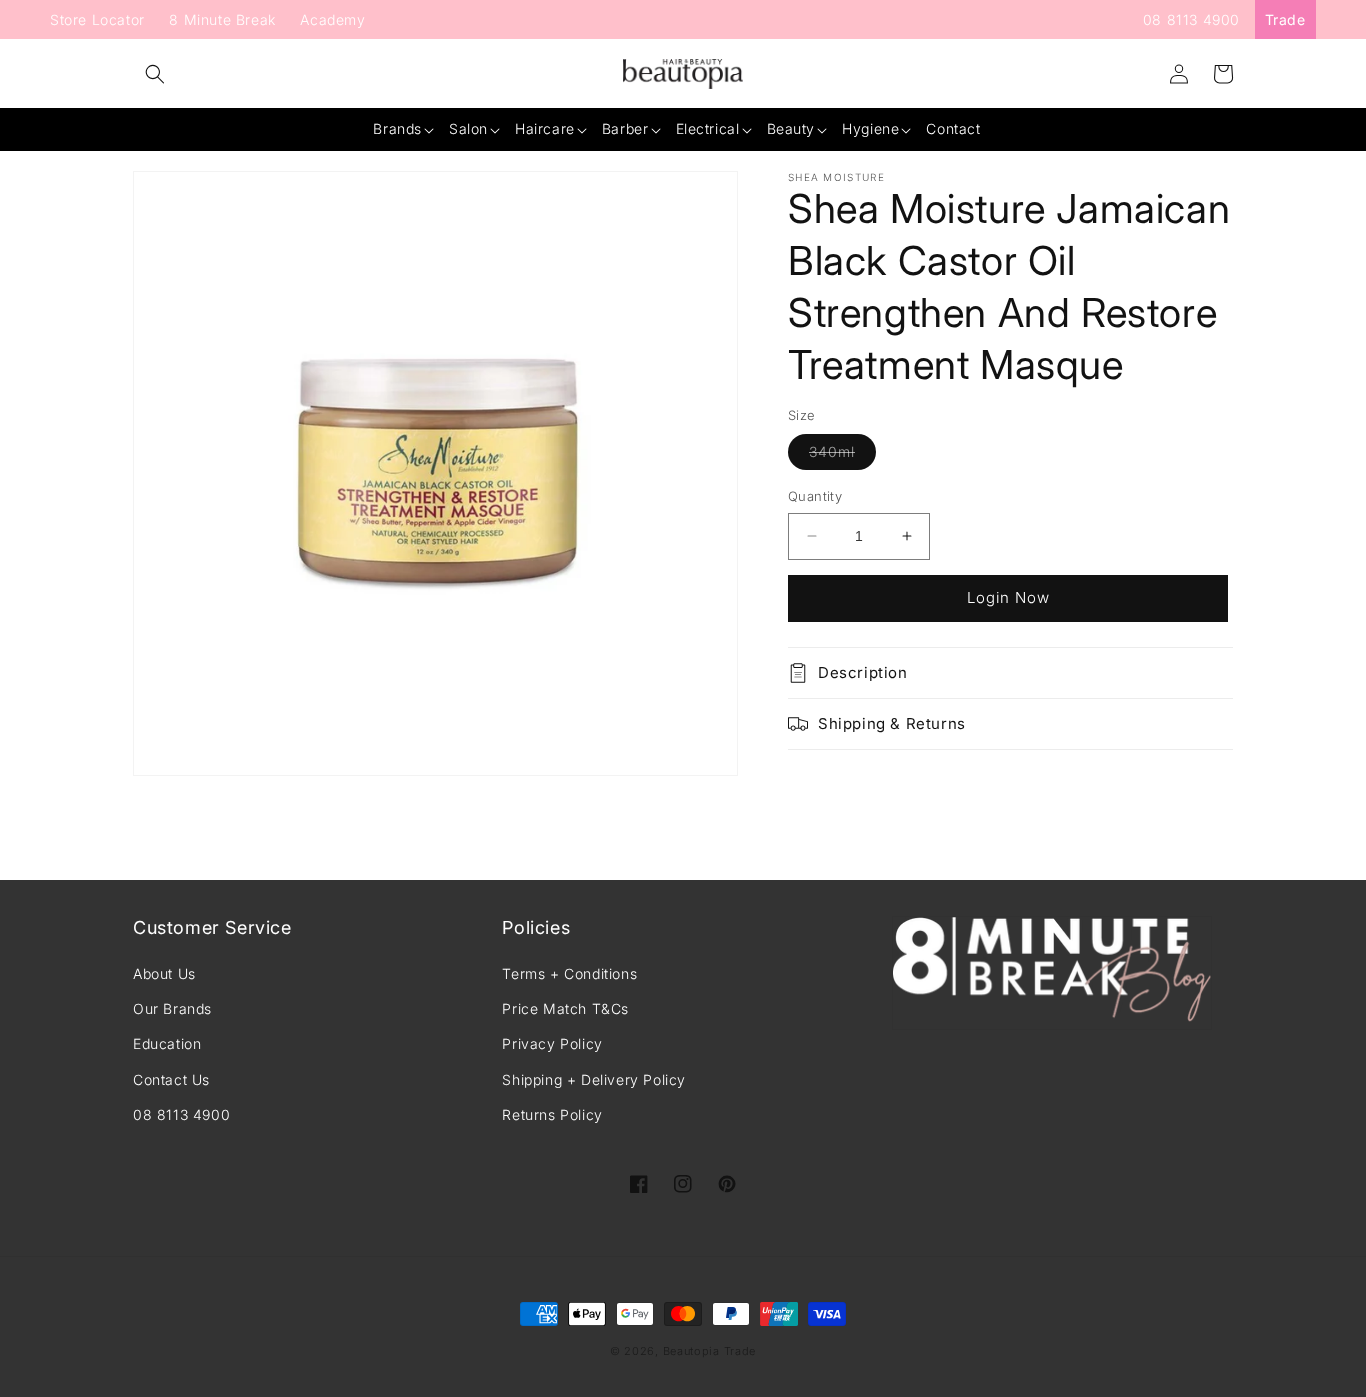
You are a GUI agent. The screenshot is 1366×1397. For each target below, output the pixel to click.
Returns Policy (552, 1114)
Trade (1285, 19)
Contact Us (171, 1079)
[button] (155, 74)
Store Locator (97, 19)
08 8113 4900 (1191, 19)
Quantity (815, 496)
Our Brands (172, 1008)
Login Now (1008, 597)
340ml (842, 456)
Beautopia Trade (710, 1351)
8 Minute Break (222, 19)
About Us (164, 973)
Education (167, 1043)
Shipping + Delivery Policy (594, 1079)
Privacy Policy (552, 1043)
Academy (332, 19)
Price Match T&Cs (565, 1008)
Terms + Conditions (569, 973)
